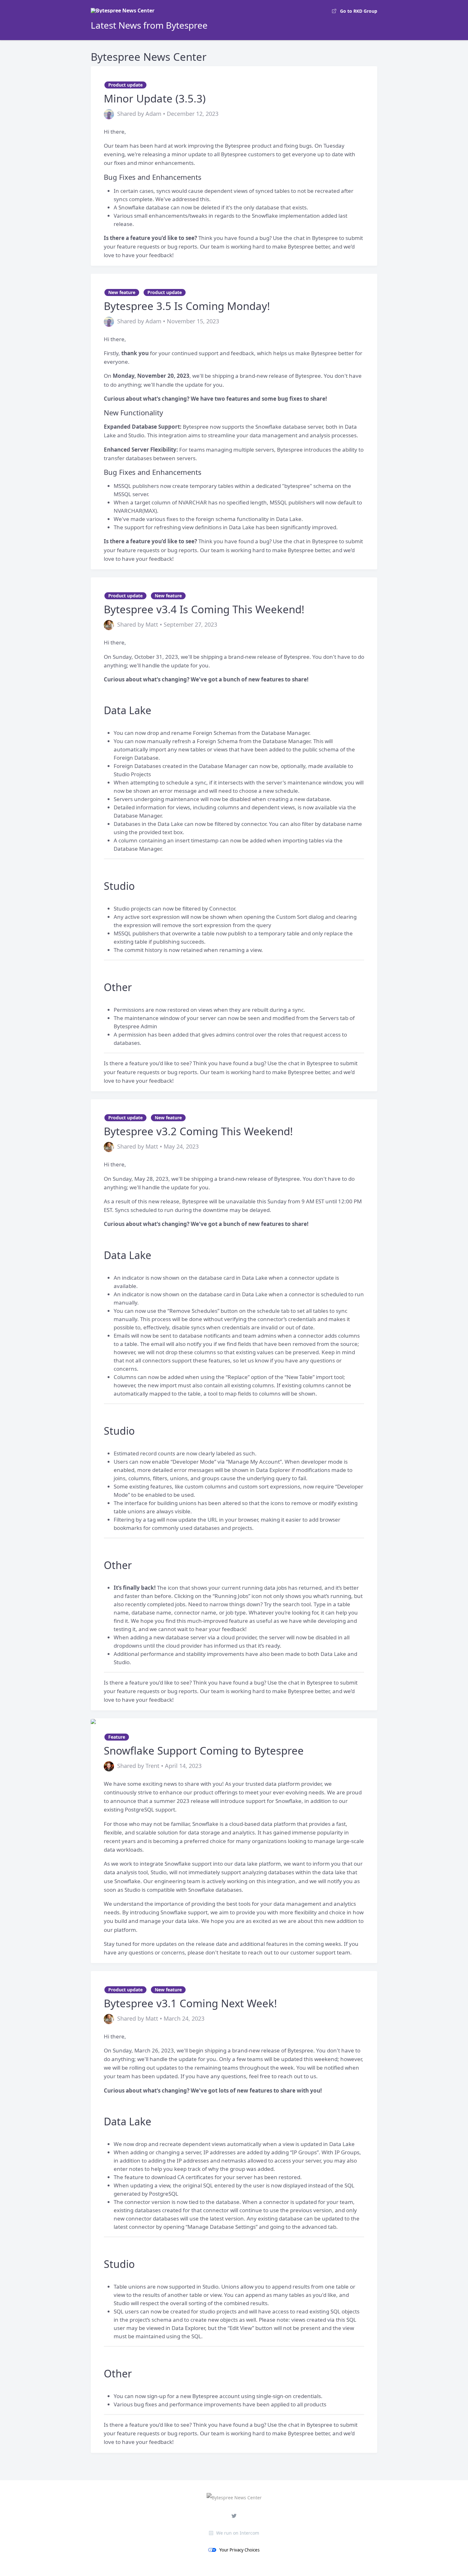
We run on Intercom (238, 2533)
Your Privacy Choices (239, 2550)
